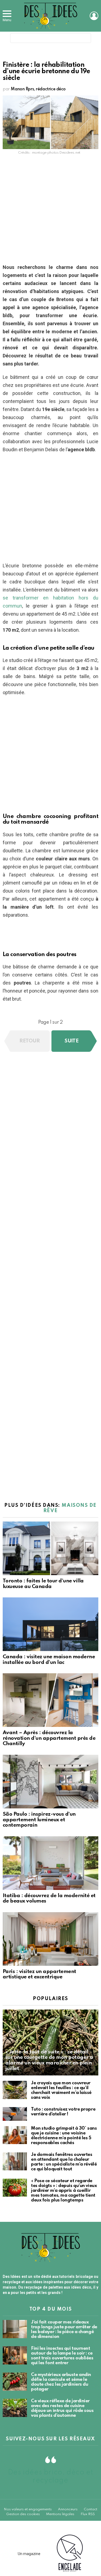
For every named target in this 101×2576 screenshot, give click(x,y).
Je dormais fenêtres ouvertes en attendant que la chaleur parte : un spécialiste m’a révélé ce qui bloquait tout (64, 2162)
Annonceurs (68, 2509)
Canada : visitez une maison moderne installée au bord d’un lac (49, 1660)
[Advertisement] (50, 211)
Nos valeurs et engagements (28, 2509)
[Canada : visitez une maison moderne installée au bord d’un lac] (50, 1624)
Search (85, 39)
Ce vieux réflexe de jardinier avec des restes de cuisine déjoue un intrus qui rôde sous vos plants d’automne (62, 2408)
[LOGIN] (94, 16)
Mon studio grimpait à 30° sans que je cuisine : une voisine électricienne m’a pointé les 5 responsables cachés (64, 2136)
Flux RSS (88, 2514)
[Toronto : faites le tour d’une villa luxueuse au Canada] (50, 1548)
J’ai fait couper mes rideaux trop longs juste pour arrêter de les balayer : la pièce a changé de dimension (64, 2329)
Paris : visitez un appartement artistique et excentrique (39, 1974)
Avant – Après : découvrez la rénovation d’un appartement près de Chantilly (49, 1738)
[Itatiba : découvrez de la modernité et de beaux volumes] (50, 1863)
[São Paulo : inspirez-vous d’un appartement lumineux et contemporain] (50, 1782)
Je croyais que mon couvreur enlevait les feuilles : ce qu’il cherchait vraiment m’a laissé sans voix (61, 2090)
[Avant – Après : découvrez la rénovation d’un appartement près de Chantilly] (50, 1700)
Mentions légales (60, 2514)
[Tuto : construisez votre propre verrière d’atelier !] (15, 2114)
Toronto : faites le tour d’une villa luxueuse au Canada (43, 1584)
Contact (90, 2509)
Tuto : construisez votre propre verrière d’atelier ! (63, 2112)
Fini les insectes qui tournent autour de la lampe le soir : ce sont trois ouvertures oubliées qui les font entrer (62, 2356)
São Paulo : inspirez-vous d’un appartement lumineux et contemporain (39, 1820)
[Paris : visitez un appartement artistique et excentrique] (50, 1939)
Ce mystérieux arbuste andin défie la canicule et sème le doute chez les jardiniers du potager (61, 2382)
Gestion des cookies (23, 2514)
